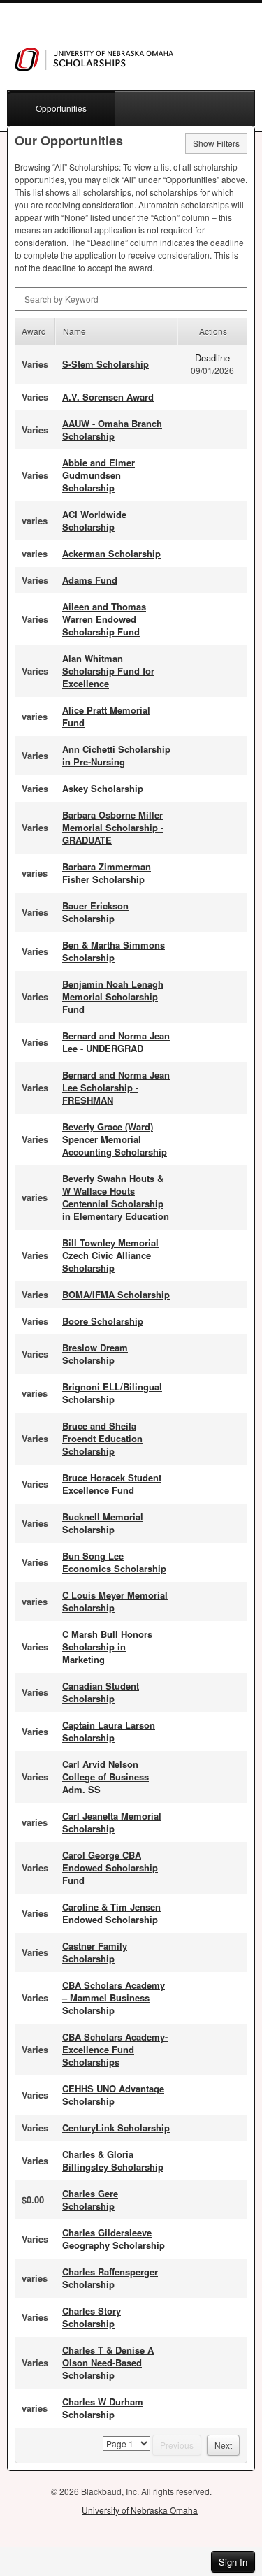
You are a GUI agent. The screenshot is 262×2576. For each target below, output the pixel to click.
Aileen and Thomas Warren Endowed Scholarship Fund (104, 619)
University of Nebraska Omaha (140, 2510)
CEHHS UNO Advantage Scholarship (113, 2095)
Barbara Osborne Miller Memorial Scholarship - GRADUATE (113, 827)
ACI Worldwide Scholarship (94, 520)
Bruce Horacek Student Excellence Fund (112, 1484)
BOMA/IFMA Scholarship (116, 1294)
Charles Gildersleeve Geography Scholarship (114, 2239)
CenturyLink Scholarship (116, 2128)
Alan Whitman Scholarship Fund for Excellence (108, 671)
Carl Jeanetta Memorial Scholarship (112, 1822)
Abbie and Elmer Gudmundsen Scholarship (99, 475)
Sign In (233, 2562)
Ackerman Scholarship (111, 553)
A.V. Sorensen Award (108, 397)
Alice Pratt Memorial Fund (106, 716)
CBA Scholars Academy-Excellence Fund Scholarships (115, 2049)
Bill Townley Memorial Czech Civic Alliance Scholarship (110, 1255)
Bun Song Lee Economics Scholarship (114, 1562)
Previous (177, 2445)
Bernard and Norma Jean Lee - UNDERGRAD (116, 1042)
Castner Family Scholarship (95, 1952)
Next (223, 2445)
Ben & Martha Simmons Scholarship (114, 951)
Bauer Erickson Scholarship (95, 912)
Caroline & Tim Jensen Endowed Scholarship (111, 1913)
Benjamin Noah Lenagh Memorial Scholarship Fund (113, 996)
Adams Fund (90, 580)
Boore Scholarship (103, 1321)
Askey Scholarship (103, 788)
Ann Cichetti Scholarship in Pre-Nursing (116, 755)
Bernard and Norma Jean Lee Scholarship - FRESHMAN (116, 1087)
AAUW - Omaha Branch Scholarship (112, 430)
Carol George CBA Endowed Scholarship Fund (110, 1868)
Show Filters (216, 143)
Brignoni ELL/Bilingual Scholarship (112, 1393)
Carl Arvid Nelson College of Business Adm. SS (105, 1777)
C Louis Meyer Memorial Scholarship (115, 1601)
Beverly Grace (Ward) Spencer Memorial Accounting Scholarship (115, 1139)
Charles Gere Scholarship (90, 2200)
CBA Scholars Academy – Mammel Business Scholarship (114, 1998)
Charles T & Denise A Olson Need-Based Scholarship (108, 2362)
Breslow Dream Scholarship (95, 1354)
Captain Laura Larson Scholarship (109, 1731)
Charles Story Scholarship (92, 2317)
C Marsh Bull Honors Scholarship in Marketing (107, 1647)
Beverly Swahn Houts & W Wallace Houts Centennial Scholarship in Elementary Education (116, 1197)
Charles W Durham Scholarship (103, 2408)
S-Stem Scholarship (105, 364)
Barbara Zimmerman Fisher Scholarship (107, 873)
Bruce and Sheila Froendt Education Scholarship (102, 1438)
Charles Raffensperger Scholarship (110, 2278)
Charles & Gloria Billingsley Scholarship (113, 2160)
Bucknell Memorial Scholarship (103, 1523)
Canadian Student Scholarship (101, 1692)
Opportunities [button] (61, 108)
